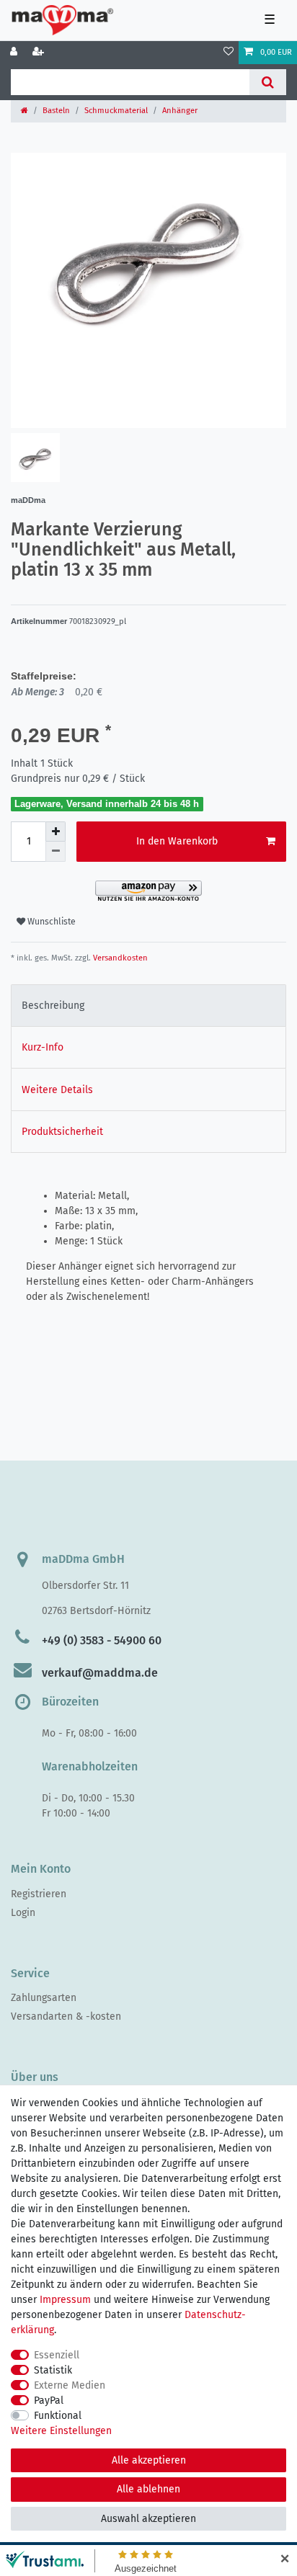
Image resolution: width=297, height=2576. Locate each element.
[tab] (148, 1006)
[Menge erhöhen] (56, 832)
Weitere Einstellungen (61, 2431)
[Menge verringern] (56, 852)
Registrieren (39, 1894)
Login (23, 1913)
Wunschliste (50, 922)
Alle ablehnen (148, 2489)
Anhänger (180, 111)
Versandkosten (119, 958)
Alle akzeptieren (149, 2460)
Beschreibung (53, 1006)
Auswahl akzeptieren (148, 2519)
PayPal (49, 2401)
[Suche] (268, 82)
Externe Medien (70, 2385)
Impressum (65, 2300)
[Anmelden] (15, 53)
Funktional (58, 2416)
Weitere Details (57, 1090)
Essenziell (57, 2355)
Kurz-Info (43, 1047)
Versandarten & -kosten (66, 2016)
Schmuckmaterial (116, 111)
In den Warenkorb (177, 841)
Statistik (53, 2370)
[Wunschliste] (229, 53)
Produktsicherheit (62, 1132)
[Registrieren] (40, 53)
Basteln (56, 111)
